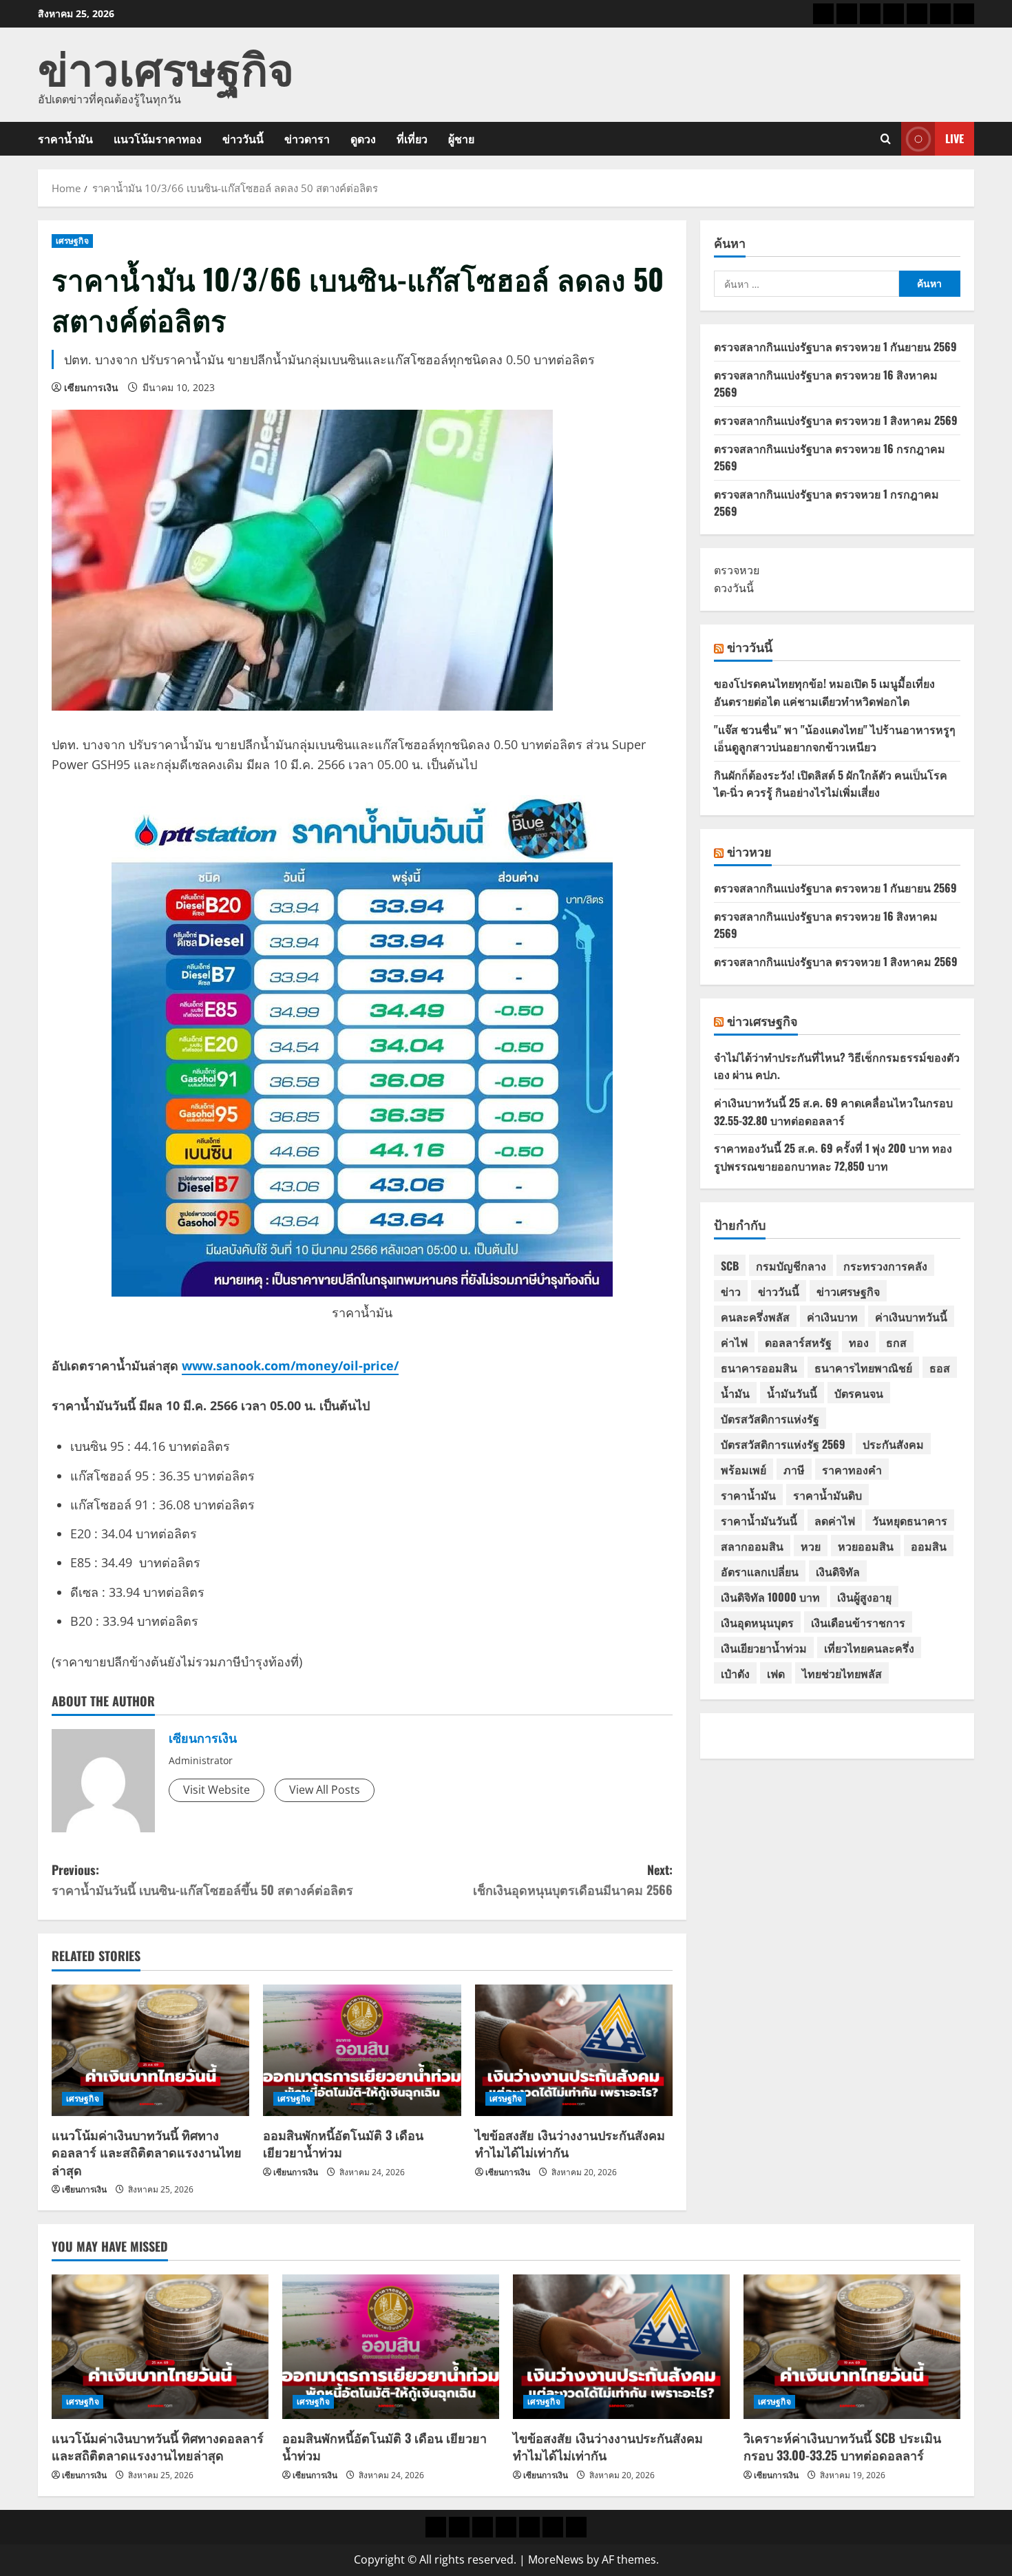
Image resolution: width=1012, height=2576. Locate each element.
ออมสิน (929, 1546)
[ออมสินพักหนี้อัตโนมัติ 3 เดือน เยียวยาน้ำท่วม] (362, 2051)
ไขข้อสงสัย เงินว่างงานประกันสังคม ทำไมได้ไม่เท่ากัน (570, 2143)
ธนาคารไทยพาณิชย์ (863, 1368)
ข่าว (731, 1291)
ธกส (896, 1342)
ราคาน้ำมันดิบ (827, 1495)
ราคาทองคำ (852, 1469)
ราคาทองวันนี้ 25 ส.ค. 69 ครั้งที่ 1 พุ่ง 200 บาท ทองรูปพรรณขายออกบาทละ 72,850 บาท (833, 1157)
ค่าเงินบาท (832, 1317)
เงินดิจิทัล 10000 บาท (770, 1597)
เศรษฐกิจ (72, 241)
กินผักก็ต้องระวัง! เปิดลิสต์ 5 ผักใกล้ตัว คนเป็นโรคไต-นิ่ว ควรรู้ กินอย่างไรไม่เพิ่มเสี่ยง (831, 784)
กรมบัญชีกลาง (791, 1266)
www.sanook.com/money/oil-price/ (290, 1365)
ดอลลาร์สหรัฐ (798, 1342)
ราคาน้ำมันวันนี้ (759, 1520)
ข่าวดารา (307, 138)
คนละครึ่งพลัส (755, 1317)
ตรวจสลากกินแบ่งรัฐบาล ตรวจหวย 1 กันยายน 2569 (835, 346)
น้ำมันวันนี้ (792, 1393)
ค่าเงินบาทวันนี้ (911, 1317)
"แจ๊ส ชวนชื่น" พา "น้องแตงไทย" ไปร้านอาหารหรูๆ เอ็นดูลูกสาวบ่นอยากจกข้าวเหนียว (835, 738)
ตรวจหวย (737, 570)
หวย (811, 1546)
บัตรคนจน (859, 1393)
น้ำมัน (735, 1393)
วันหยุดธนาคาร (910, 1520)
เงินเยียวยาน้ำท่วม (764, 1648)
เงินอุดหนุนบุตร (757, 1622)
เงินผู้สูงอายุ (864, 1597)
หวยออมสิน (866, 1546)
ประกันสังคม (893, 1444)
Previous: (202, 1879)
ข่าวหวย (749, 851)
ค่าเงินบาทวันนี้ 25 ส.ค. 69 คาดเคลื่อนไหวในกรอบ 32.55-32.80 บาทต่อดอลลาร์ (833, 1111)
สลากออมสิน (752, 1546)
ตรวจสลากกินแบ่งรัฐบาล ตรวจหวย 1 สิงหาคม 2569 (836, 420)
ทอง (859, 1342)
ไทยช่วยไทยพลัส (842, 1673)
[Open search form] (886, 139)
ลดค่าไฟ (835, 1520)
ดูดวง (363, 138)
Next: (573, 1879)
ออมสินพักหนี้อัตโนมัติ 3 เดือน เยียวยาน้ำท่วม (343, 2143)
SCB (730, 1266)
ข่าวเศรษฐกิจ (166, 66)
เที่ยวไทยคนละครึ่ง (869, 1648)
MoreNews (556, 2559)
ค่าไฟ (734, 1342)
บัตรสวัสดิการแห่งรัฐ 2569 (783, 1444)
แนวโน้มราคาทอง (158, 138)
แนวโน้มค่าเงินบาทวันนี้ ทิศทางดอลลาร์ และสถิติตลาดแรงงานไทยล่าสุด (147, 2152)
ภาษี (794, 1469)
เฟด (776, 1673)
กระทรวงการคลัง (885, 1266)
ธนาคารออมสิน (759, 1368)
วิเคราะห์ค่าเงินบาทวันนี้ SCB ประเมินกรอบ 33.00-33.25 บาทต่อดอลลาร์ (842, 2446)
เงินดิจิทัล (838, 1571)
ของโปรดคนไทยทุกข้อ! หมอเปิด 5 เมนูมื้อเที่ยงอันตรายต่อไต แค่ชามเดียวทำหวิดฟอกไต (824, 692)
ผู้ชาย (461, 138)
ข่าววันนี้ (243, 138)
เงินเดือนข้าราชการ (858, 1622)
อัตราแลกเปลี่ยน (760, 1571)
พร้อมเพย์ (744, 1469)
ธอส (940, 1368)
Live (955, 138)
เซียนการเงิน (91, 387)
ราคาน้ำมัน (65, 138)
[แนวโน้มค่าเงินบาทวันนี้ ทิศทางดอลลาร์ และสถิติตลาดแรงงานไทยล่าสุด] (150, 2051)
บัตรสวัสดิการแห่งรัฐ (770, 1418)
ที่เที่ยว (412, 138)
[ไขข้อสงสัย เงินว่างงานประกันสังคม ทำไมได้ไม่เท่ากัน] (574, 2051)
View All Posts (325, 1790)
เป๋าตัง (735, 1673)
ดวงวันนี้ (734, 588)
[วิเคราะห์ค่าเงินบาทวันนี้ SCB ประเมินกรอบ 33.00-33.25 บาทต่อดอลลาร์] (852, 2347)
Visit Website (217, 1790)
